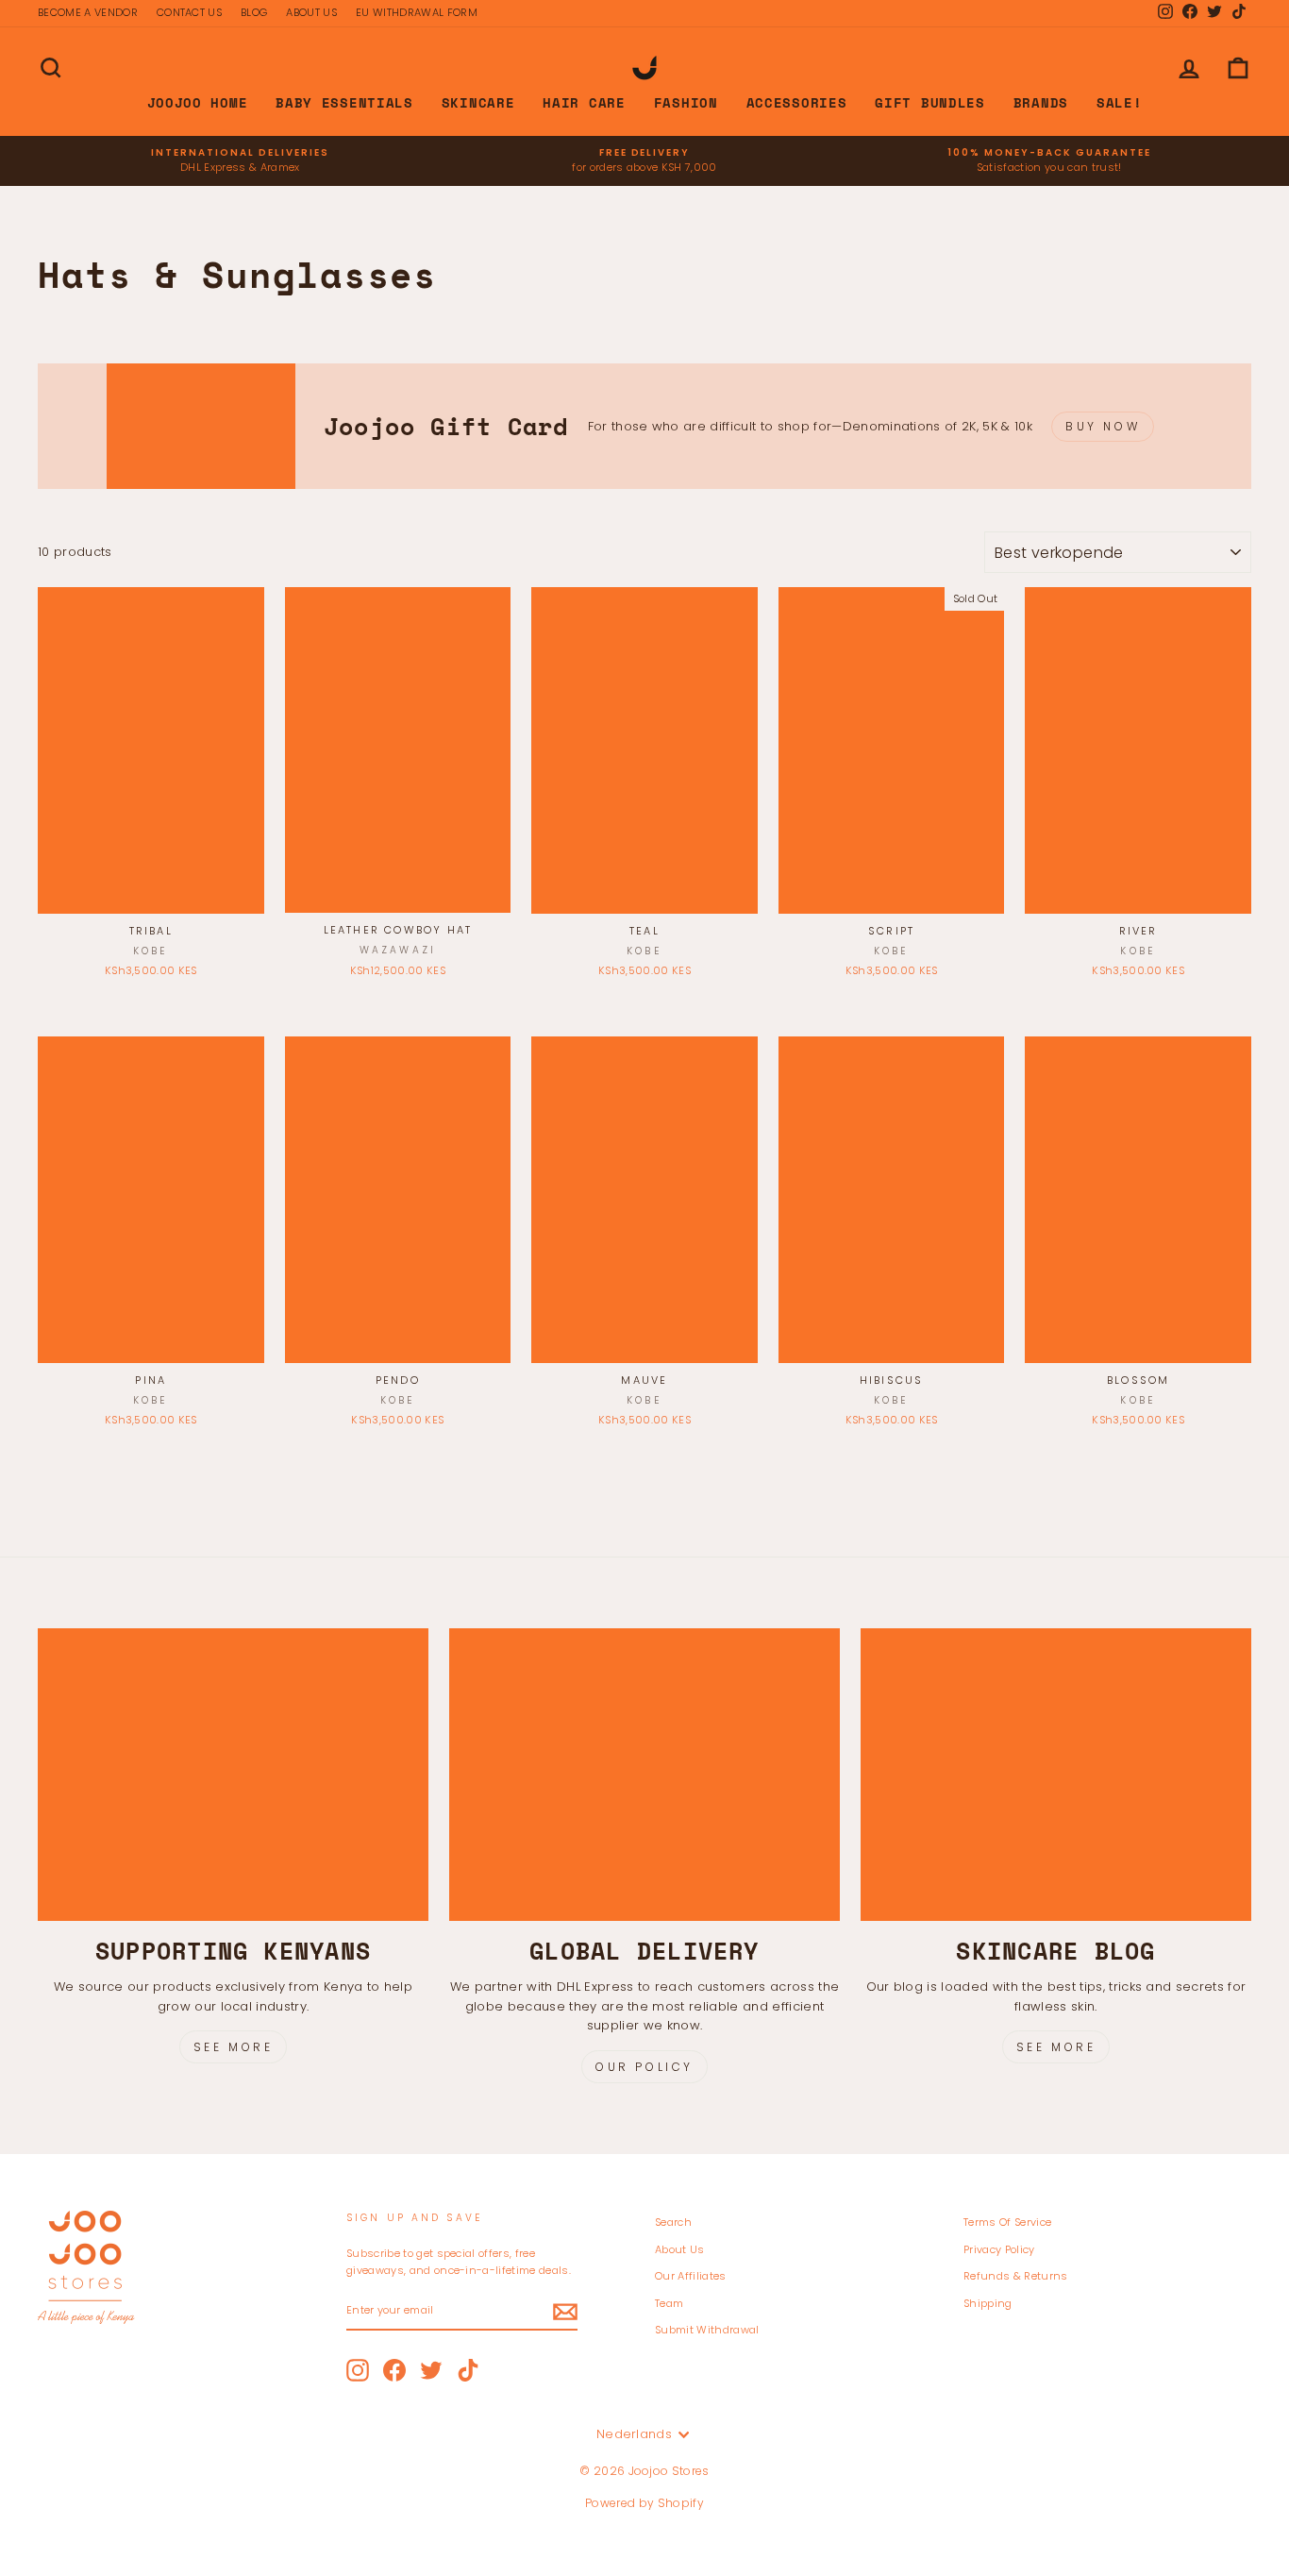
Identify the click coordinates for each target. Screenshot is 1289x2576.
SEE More (1056, 2047)
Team (669, 2303)
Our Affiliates (691, 2276)
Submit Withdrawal (707, 2330)
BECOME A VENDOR (88, 12)
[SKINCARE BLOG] (1056, 1775)
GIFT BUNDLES (929, 102)
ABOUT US (311, 12)
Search (673, 2222)
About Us (680, 2249)
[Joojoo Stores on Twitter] (431, 2370)
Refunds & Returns (1016, 2276)
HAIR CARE (584, 102)
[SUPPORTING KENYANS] (233, 1775)
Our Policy (644, 2067)
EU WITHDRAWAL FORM (417, 12)
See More (234, 2047)
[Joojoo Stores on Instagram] (358, 2370)
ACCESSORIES (797, 102)
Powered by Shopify (644, 2503)
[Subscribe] (565, 2312)
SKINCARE (478, 102)
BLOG (254, 12)
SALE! (1120, 102)
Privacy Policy (999, 2249)
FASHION (686, 102)
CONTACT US (189, 12)
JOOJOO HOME (198, 102)
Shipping (988, 2303)
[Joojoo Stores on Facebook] (394, 2370)
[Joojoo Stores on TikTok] (468, 2370)
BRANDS (1041, 102)
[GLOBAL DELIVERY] (644, 1775)
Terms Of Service (1007, 2222)
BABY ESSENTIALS (344, 102)
